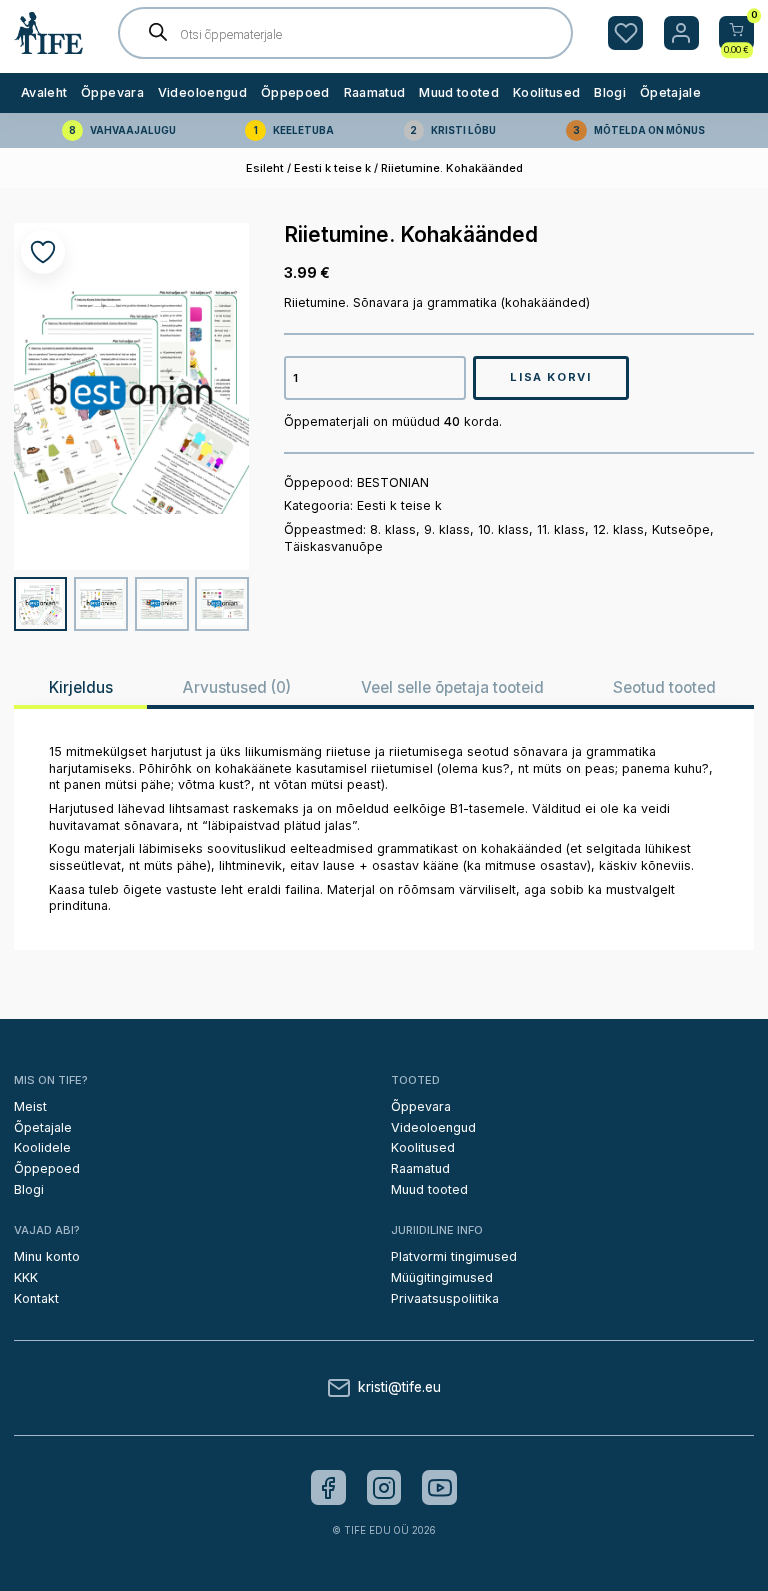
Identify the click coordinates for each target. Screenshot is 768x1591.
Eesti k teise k (332, 168)
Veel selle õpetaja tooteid (452, 687)
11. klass (561, 529)
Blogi (610, 92)
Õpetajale (670, 92)
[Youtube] (439, 1487)
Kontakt (36, 1298)
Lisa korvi (550, 377)
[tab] (80, 688)
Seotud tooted (664, 687)
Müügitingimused (442, 1277)
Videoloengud (202, 92)
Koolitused (546, 92)
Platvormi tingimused (454, 1256)
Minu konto (47, 1256)
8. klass (393, 529)
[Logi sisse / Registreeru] (681, 33)
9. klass (447, 529)
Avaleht (44, 92)
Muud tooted (459, 92)
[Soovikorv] (625, 33)
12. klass (618, 529)
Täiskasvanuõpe (333, 546)
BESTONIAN (393, 482)
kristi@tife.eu (399, 1388)
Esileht (265, 168)
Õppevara (112, 92)
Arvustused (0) (236, 687)
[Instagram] (384, 1487)
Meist (30, 1106)
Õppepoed (295, 92)
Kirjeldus (81, 687)
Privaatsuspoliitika (445, 1298)
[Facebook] (328, 1487)
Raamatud (375, 92)
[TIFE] (49, 46)
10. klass (503, 529)
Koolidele (42, 1147)
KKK (26, 1277)
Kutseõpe (681, 529)
